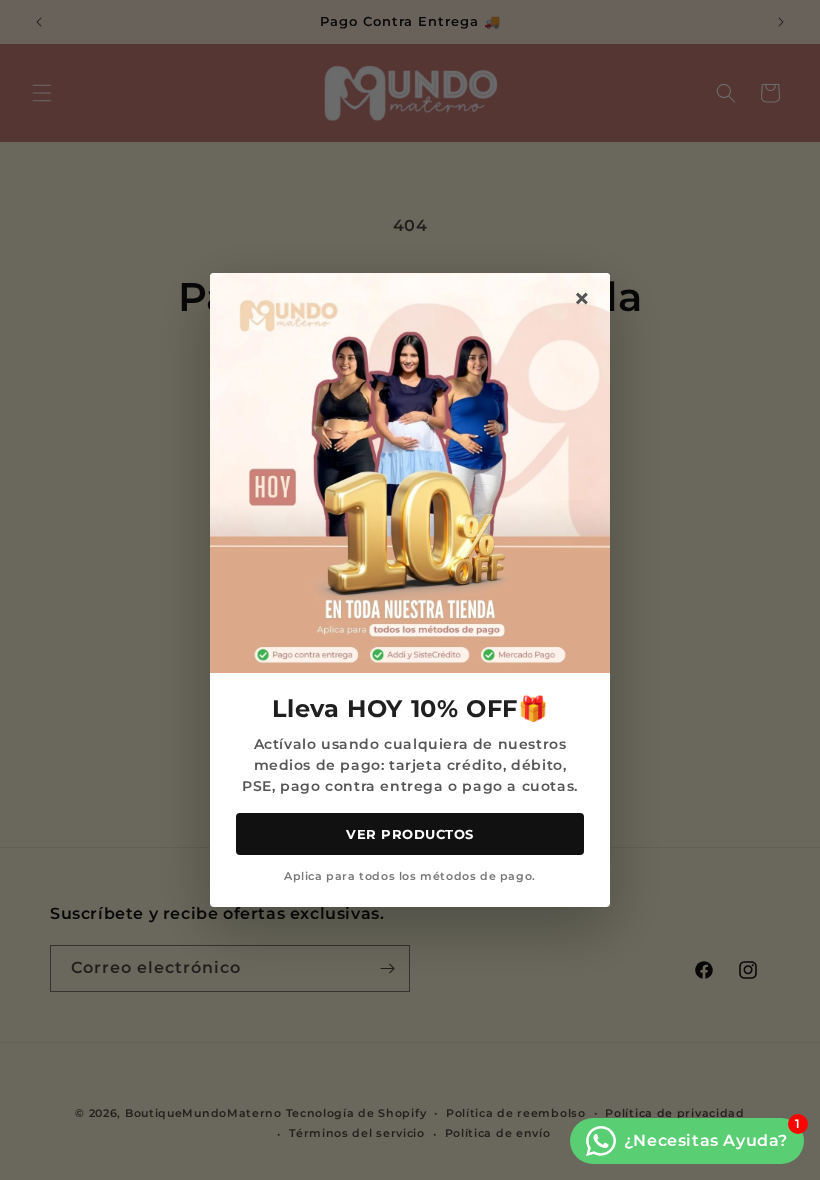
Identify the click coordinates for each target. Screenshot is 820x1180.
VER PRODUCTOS (410, 834)
